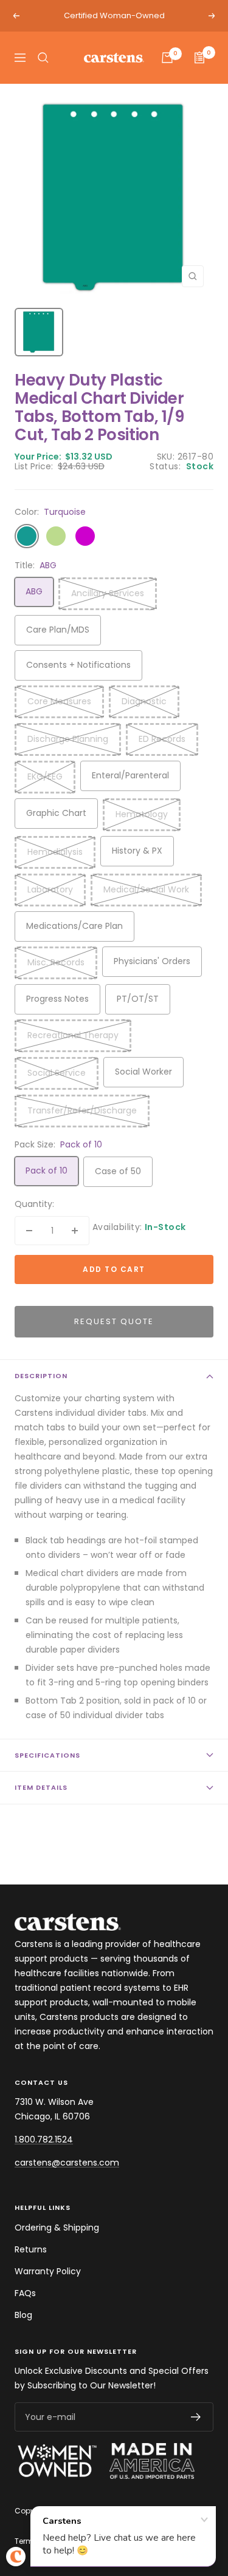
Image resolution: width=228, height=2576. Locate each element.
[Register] (196, 2417)
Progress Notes (57, 999)
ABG (34, 591)
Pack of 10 (47, 1171)
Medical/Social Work (146, 889)
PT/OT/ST (138, 999)
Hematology (142, 814)
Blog (23, 2315)
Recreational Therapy (73, 1035)
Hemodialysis (55, 852)
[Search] (43, 58)
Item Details (41, 1787)
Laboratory (50, 889)
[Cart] (167, 58)
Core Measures (59, 701)
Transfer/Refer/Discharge (82, 1110)
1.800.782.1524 (44, 2139)
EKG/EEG (45, 777)
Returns (31, 2249)
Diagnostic (144, 701)
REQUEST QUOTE (114, 1321)
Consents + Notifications (78, 665)
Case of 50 (118, 1171)
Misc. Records (56, 962)
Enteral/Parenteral (130, 775)
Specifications (47, 1755)
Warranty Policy (48, 2271)
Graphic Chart (56, 813)
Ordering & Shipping (57, 2228)
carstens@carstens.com (67, 2163)
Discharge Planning (68, 739)
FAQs (25, 2293)
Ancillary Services (108, 593)
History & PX (137, 851)
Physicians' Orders (152, 961)
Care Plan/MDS (58, 630)
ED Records (162, 739)
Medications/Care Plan (74, 926)
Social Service (57, 1073)
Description (41, 1376)
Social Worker (143, 1072)
